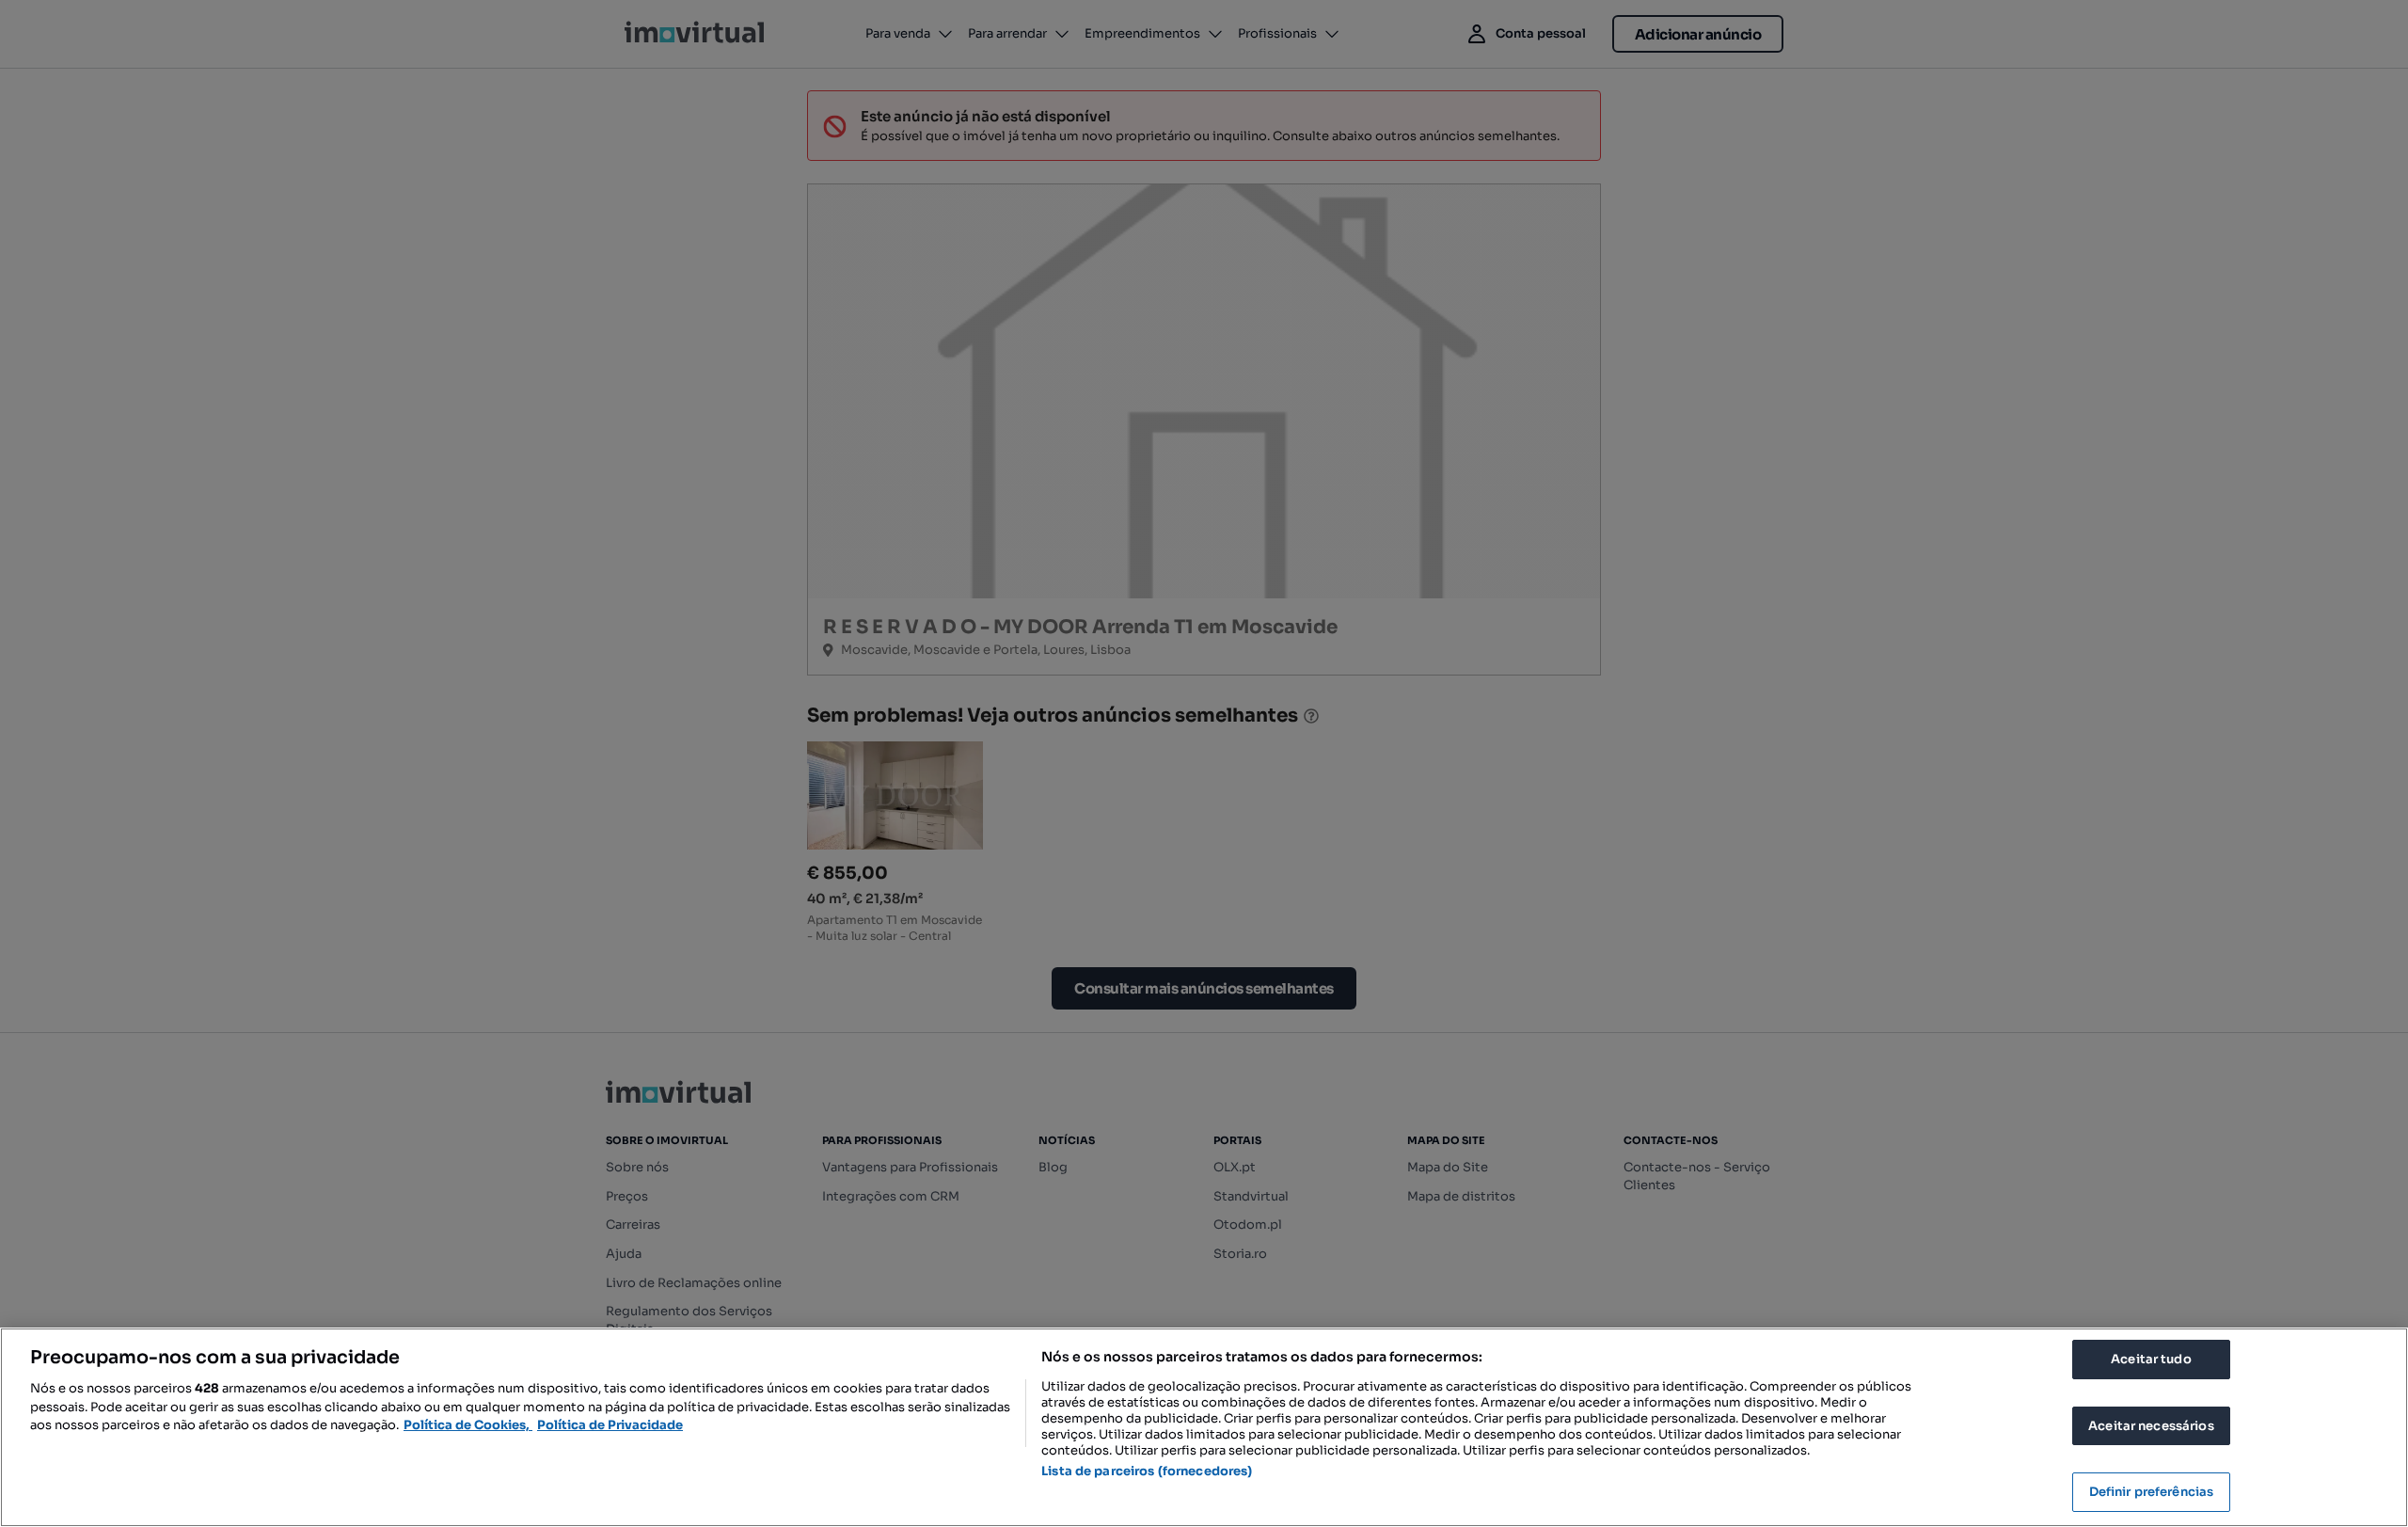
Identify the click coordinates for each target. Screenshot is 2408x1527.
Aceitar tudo (2151, 1359)
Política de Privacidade (610, 1425)
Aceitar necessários (2151, 1426)
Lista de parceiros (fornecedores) (1147, 1471)
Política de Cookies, (468, 1425)
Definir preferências (2152, 1492)
